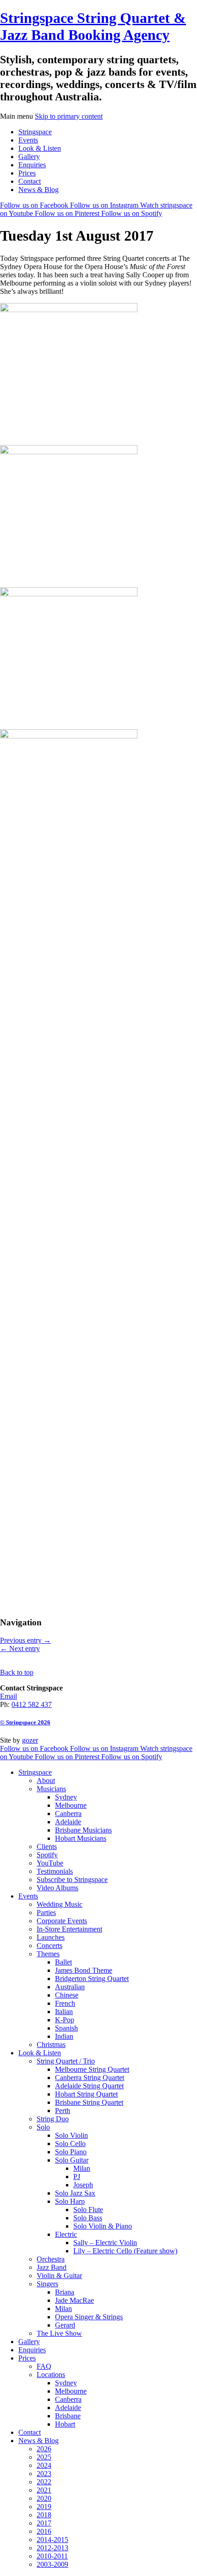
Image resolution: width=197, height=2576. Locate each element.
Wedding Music (60, 1904)
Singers (47, 2284)
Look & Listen (40, 148)
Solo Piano (71, 2152)
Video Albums (57, 1888)
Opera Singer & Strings (89, 2317)
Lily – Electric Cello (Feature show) (125, 2251)
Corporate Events (62, 1921)
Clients (47, 1847)
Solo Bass (88, 2218)
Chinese (67, 1995)
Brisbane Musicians (83, 1830)
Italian (64, 2012)
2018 (44, 2515)
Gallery (29, 157)
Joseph (83, 2185)
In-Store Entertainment (69, 1929)
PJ (77, 2177)
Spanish (66, 2028)
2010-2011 (52, 2556)
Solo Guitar (72, 2160)
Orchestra (51, 2259)
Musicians (51, 1789)
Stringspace (35, 132)
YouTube (50, 1863)
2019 (44, 2507)
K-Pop (65, 2020)
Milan (82, 2168)
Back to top (17, 1672)
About (46, 1781)
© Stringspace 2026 (25, 1722)
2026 (44, 2449)
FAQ (44, 2366)
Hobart (65, 2424)
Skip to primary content (69, 116)
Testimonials (55, 1871)
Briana (65, 2292)
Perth (63, 2111)
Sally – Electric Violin (105, 2243)
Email (8, 1696)
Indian (64, 2036)
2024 (44, 2465)
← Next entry (20, 1649)
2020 (44, 2498)
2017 (44, 2523)
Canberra (68, 1814)
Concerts (49, 1946)
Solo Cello (70, 2144)
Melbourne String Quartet (92, 2069)
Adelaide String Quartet (89, 2086)
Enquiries (32, 165)
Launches (51, 1937)
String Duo (53, 2119)
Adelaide (68, 1822)
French (65, 2003)
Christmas (51, 2045)
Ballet (63, 1962)
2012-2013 (52, 2548)
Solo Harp (70, 2201)
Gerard (65, 2325)
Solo (43, 2127)
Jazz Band (52, 2267)
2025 (44, 2457)
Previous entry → (25, 1640)
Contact (30, 181)
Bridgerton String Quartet (92, 1979)
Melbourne (71, 1805)
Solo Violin (71, 2135)
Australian (70, 1987)
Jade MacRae (74, 2300)
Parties (46, 1913)
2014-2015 (52, 2540)
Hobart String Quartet (86, 2094)
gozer (30, 1740)
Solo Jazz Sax (75, 2193)
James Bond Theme (84, 1970)
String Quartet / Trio (66, 2061)
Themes (48, 1954)
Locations (51, 2375)
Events (28, 140)
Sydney (66, 1797)
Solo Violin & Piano (103, 2226)
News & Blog (38, 190)
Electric (66, 2234)
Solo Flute (88, 2210)
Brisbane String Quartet (89, 2102)
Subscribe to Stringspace (72, 1880)
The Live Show (59, 2333)
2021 (44, 2490)
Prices (27, 173)
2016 (44, 2531)
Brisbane (68, 2416)
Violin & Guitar (59, 2276)
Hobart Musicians (81, 1838)
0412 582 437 (32, 1704)
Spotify (47, 1855)
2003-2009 (52, 2564)
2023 (44, 2474)
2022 (44, 2482)
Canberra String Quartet (90, 2078)
